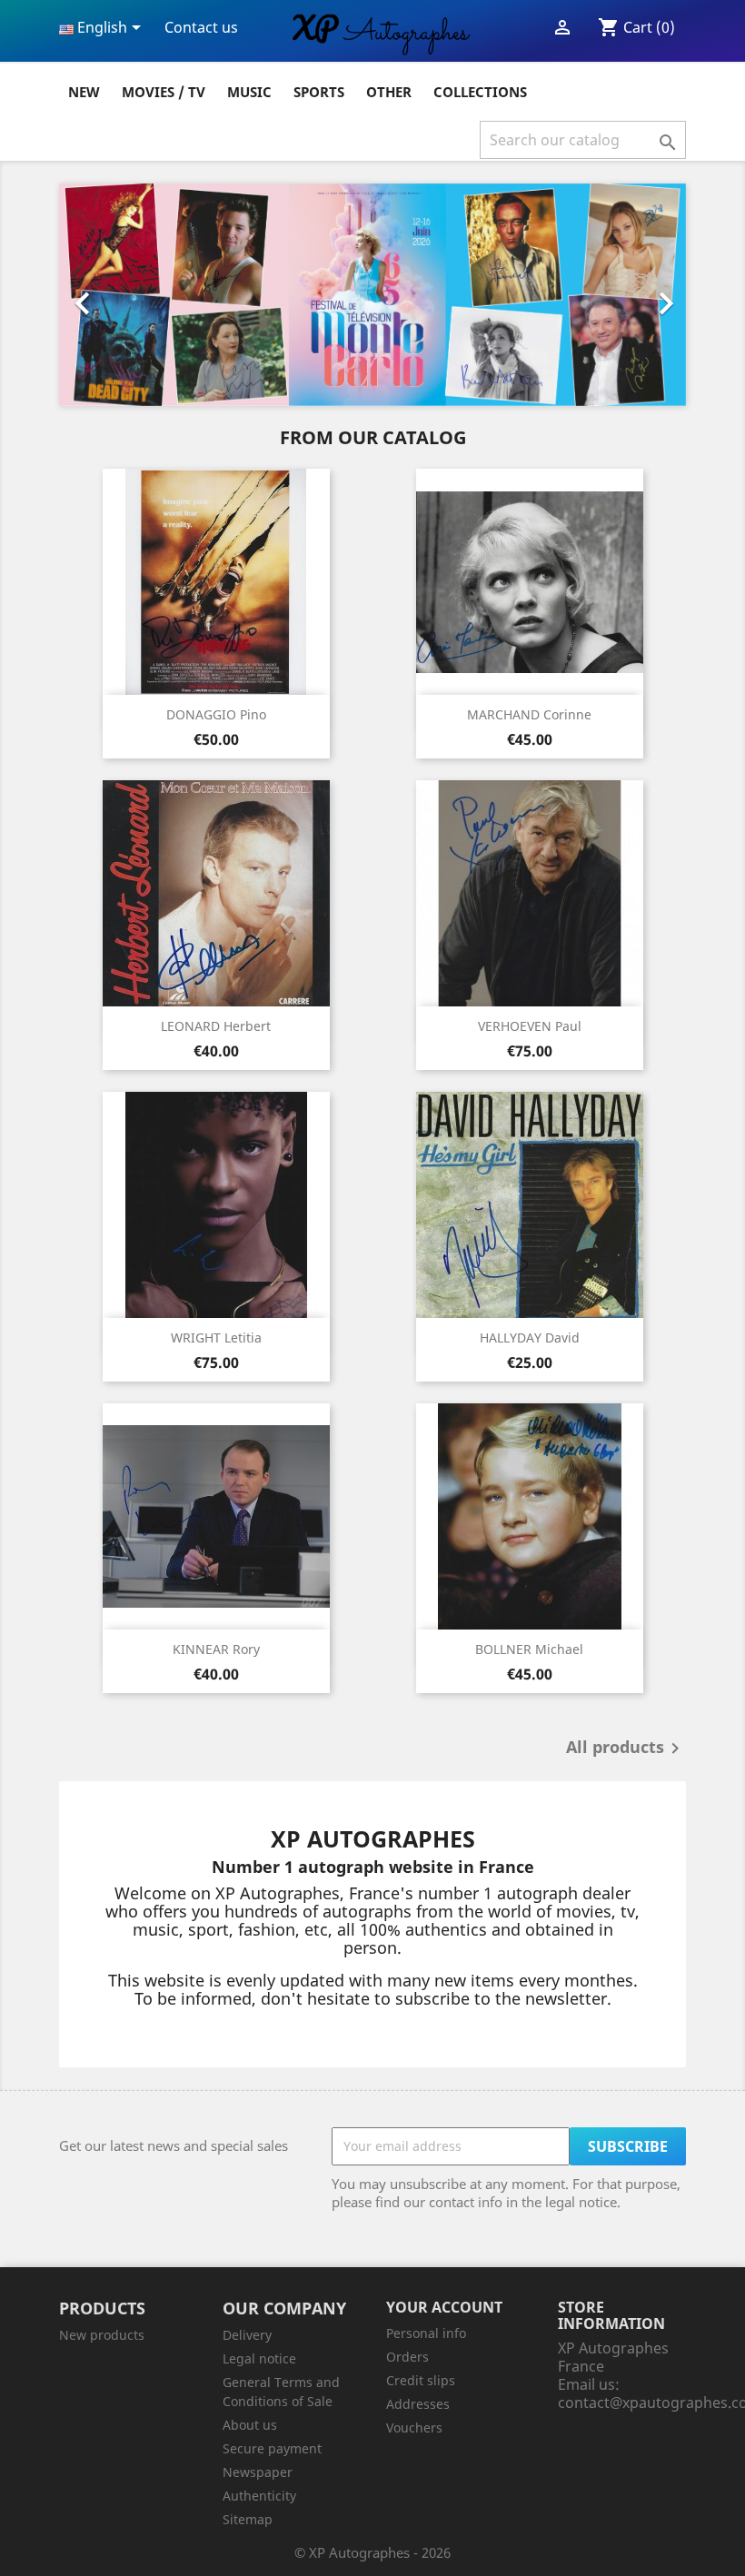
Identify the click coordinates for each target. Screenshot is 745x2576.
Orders (407, 2357)
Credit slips (421, 2380)
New (84, 92)
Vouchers (414, 2427)
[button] (106, 295)
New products (102, 2335)
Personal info (426, 2333)
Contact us (201, 27)
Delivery (247, 2335)
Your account (444, 2307)
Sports (319, 92)
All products (626, 1749)
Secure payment (272, 2448)
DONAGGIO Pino (216, 714)
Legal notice (259, 2358)
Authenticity (259, 2496)
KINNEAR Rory (216, 1649)
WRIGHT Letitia (216, 1338)
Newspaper (258, 2472)
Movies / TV (164, 92)
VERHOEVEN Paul (530, 1026)
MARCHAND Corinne (529, 714)
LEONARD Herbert (216, 1026)
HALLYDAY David (530, 1338)
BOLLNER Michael (529, 1649)
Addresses (418, 2404)
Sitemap (248, 2519)
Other (389, 92)
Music (249, 92)
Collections (480, 92)
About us (250, 2425)
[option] (372, 295)
